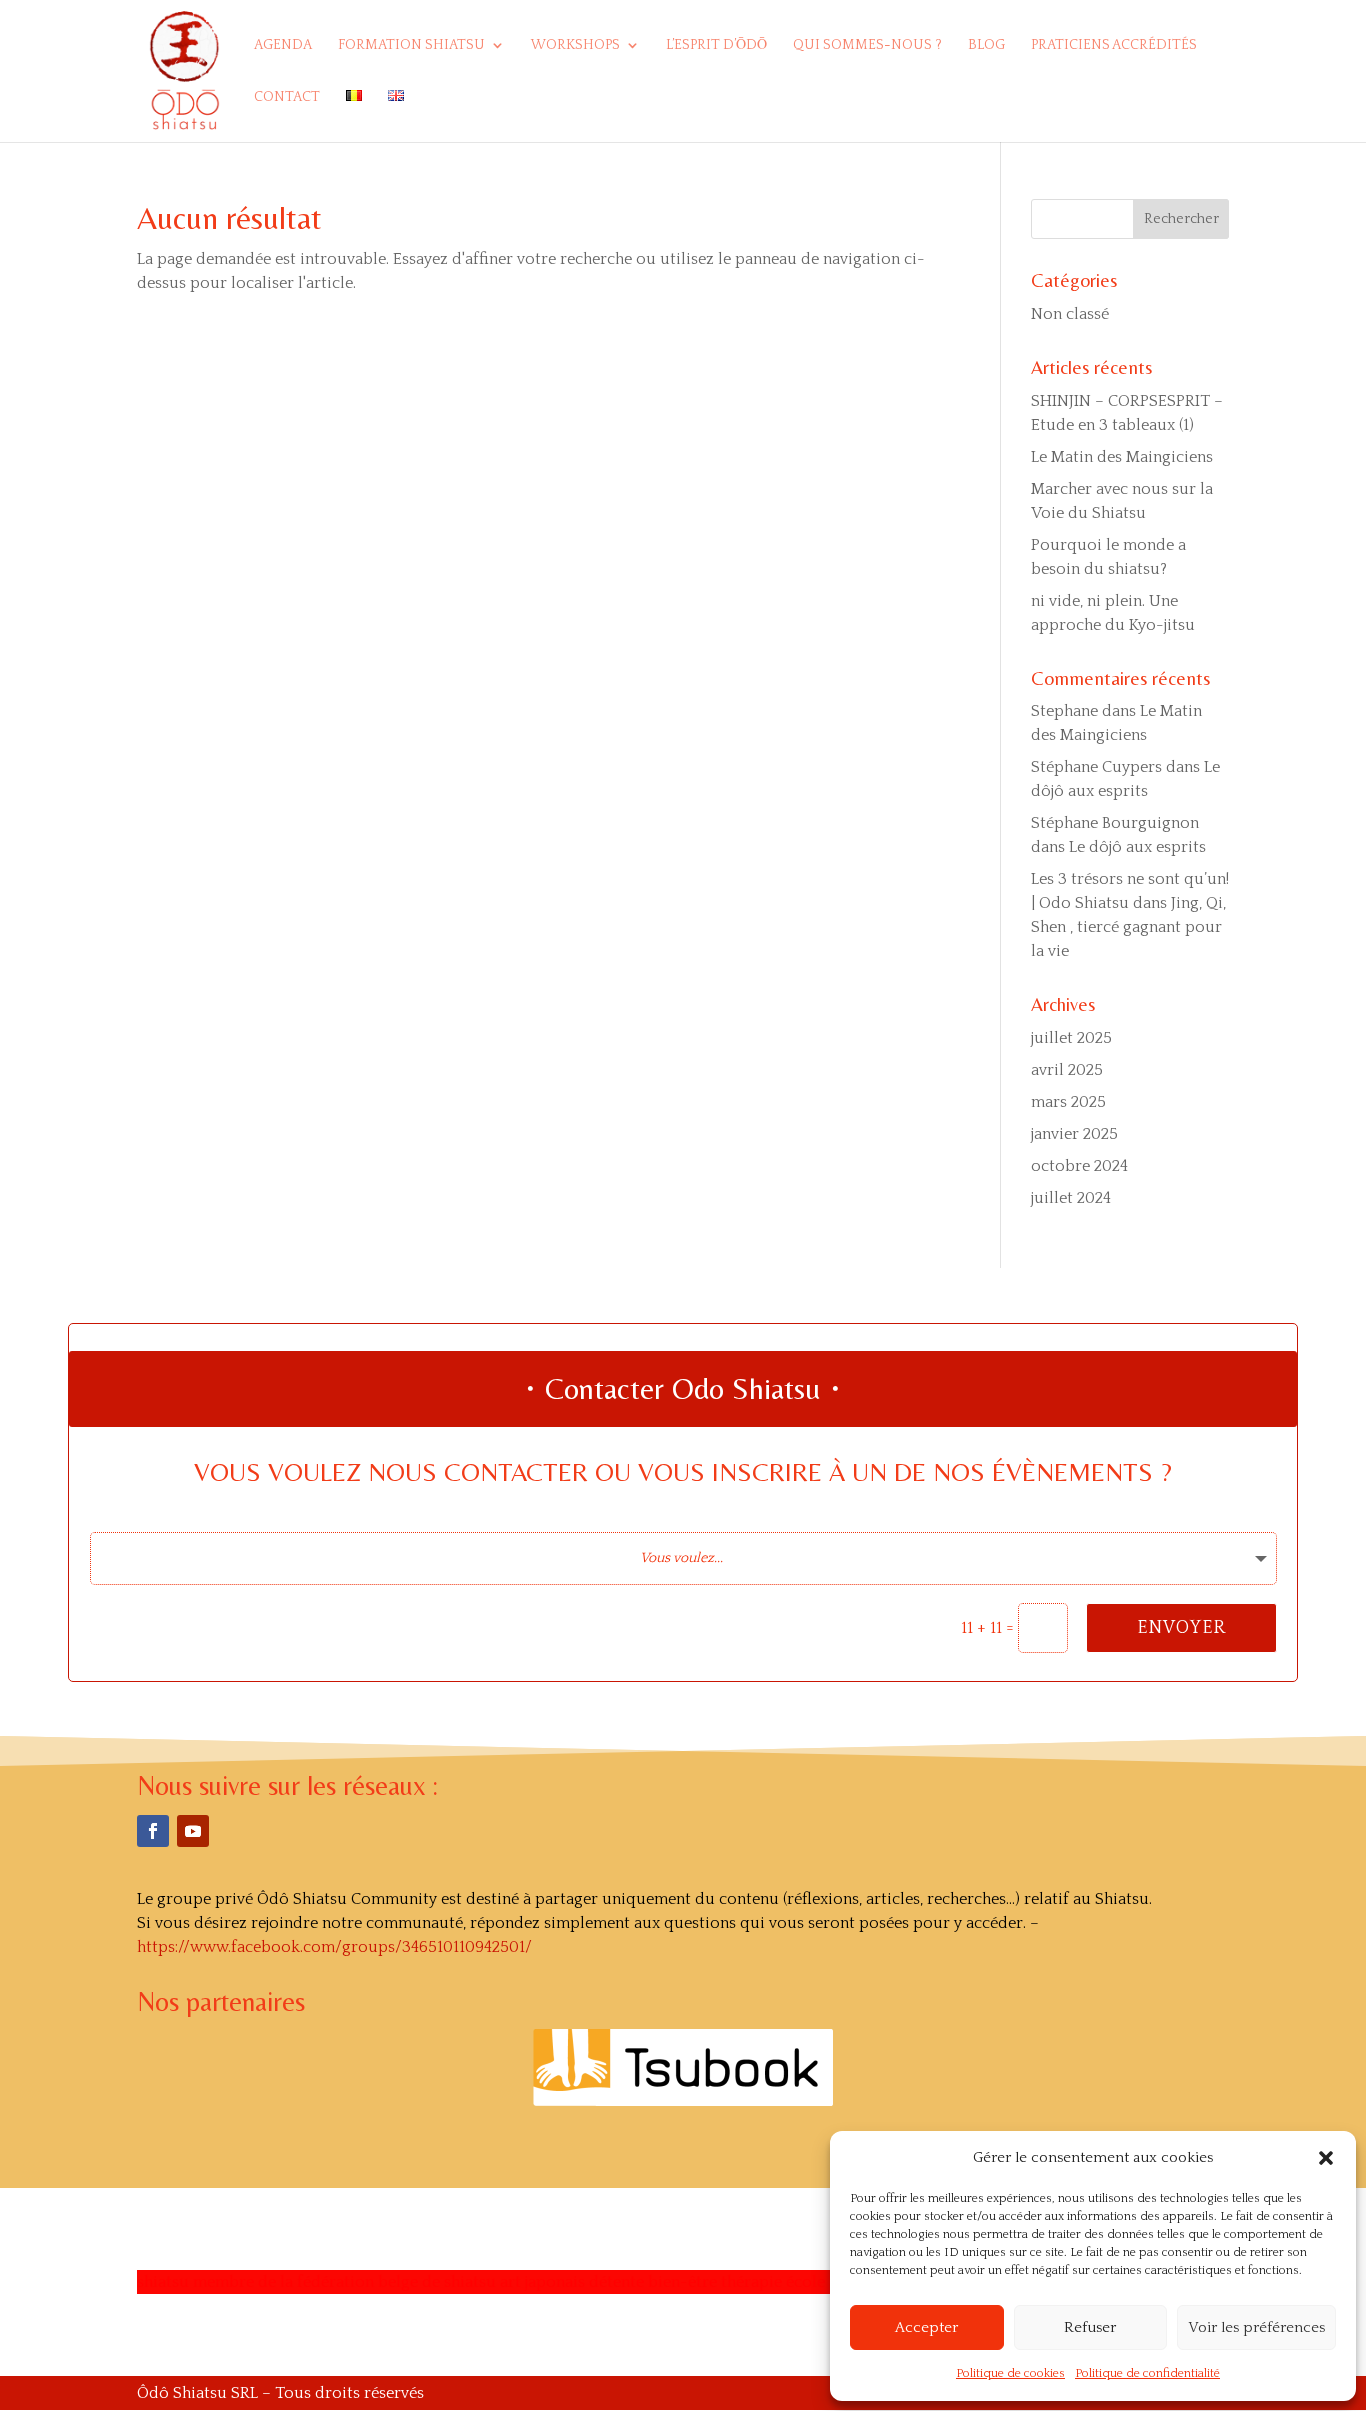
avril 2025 (1067, 1070)
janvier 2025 (1074, 1134)
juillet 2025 (1071, 1038)
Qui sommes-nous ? (867, 45)
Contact (287, 97)
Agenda (283, 45)
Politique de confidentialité (1147, 2373)
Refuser (1090, 2327)
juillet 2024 (1071, 1198)
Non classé (1070, 314)
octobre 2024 (1079, 1166)
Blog (986, 45)
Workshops (575, 45)
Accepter (926, 2327)
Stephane (1064, 711)
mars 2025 (1068, 1102)
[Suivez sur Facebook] (153, 1831)
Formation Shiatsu (411, 45)
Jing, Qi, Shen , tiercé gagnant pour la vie (1128, 927)
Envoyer (1181, 1628)
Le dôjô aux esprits (1137, 847)
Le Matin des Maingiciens (1122, 457)
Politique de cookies (1010, 2373)
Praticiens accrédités (1114, 45)
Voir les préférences (1256, 2327)
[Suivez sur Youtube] (193, 1831)
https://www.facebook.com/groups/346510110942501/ (334, 1947)
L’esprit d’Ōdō (716, 45)
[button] (1326, 2158)
